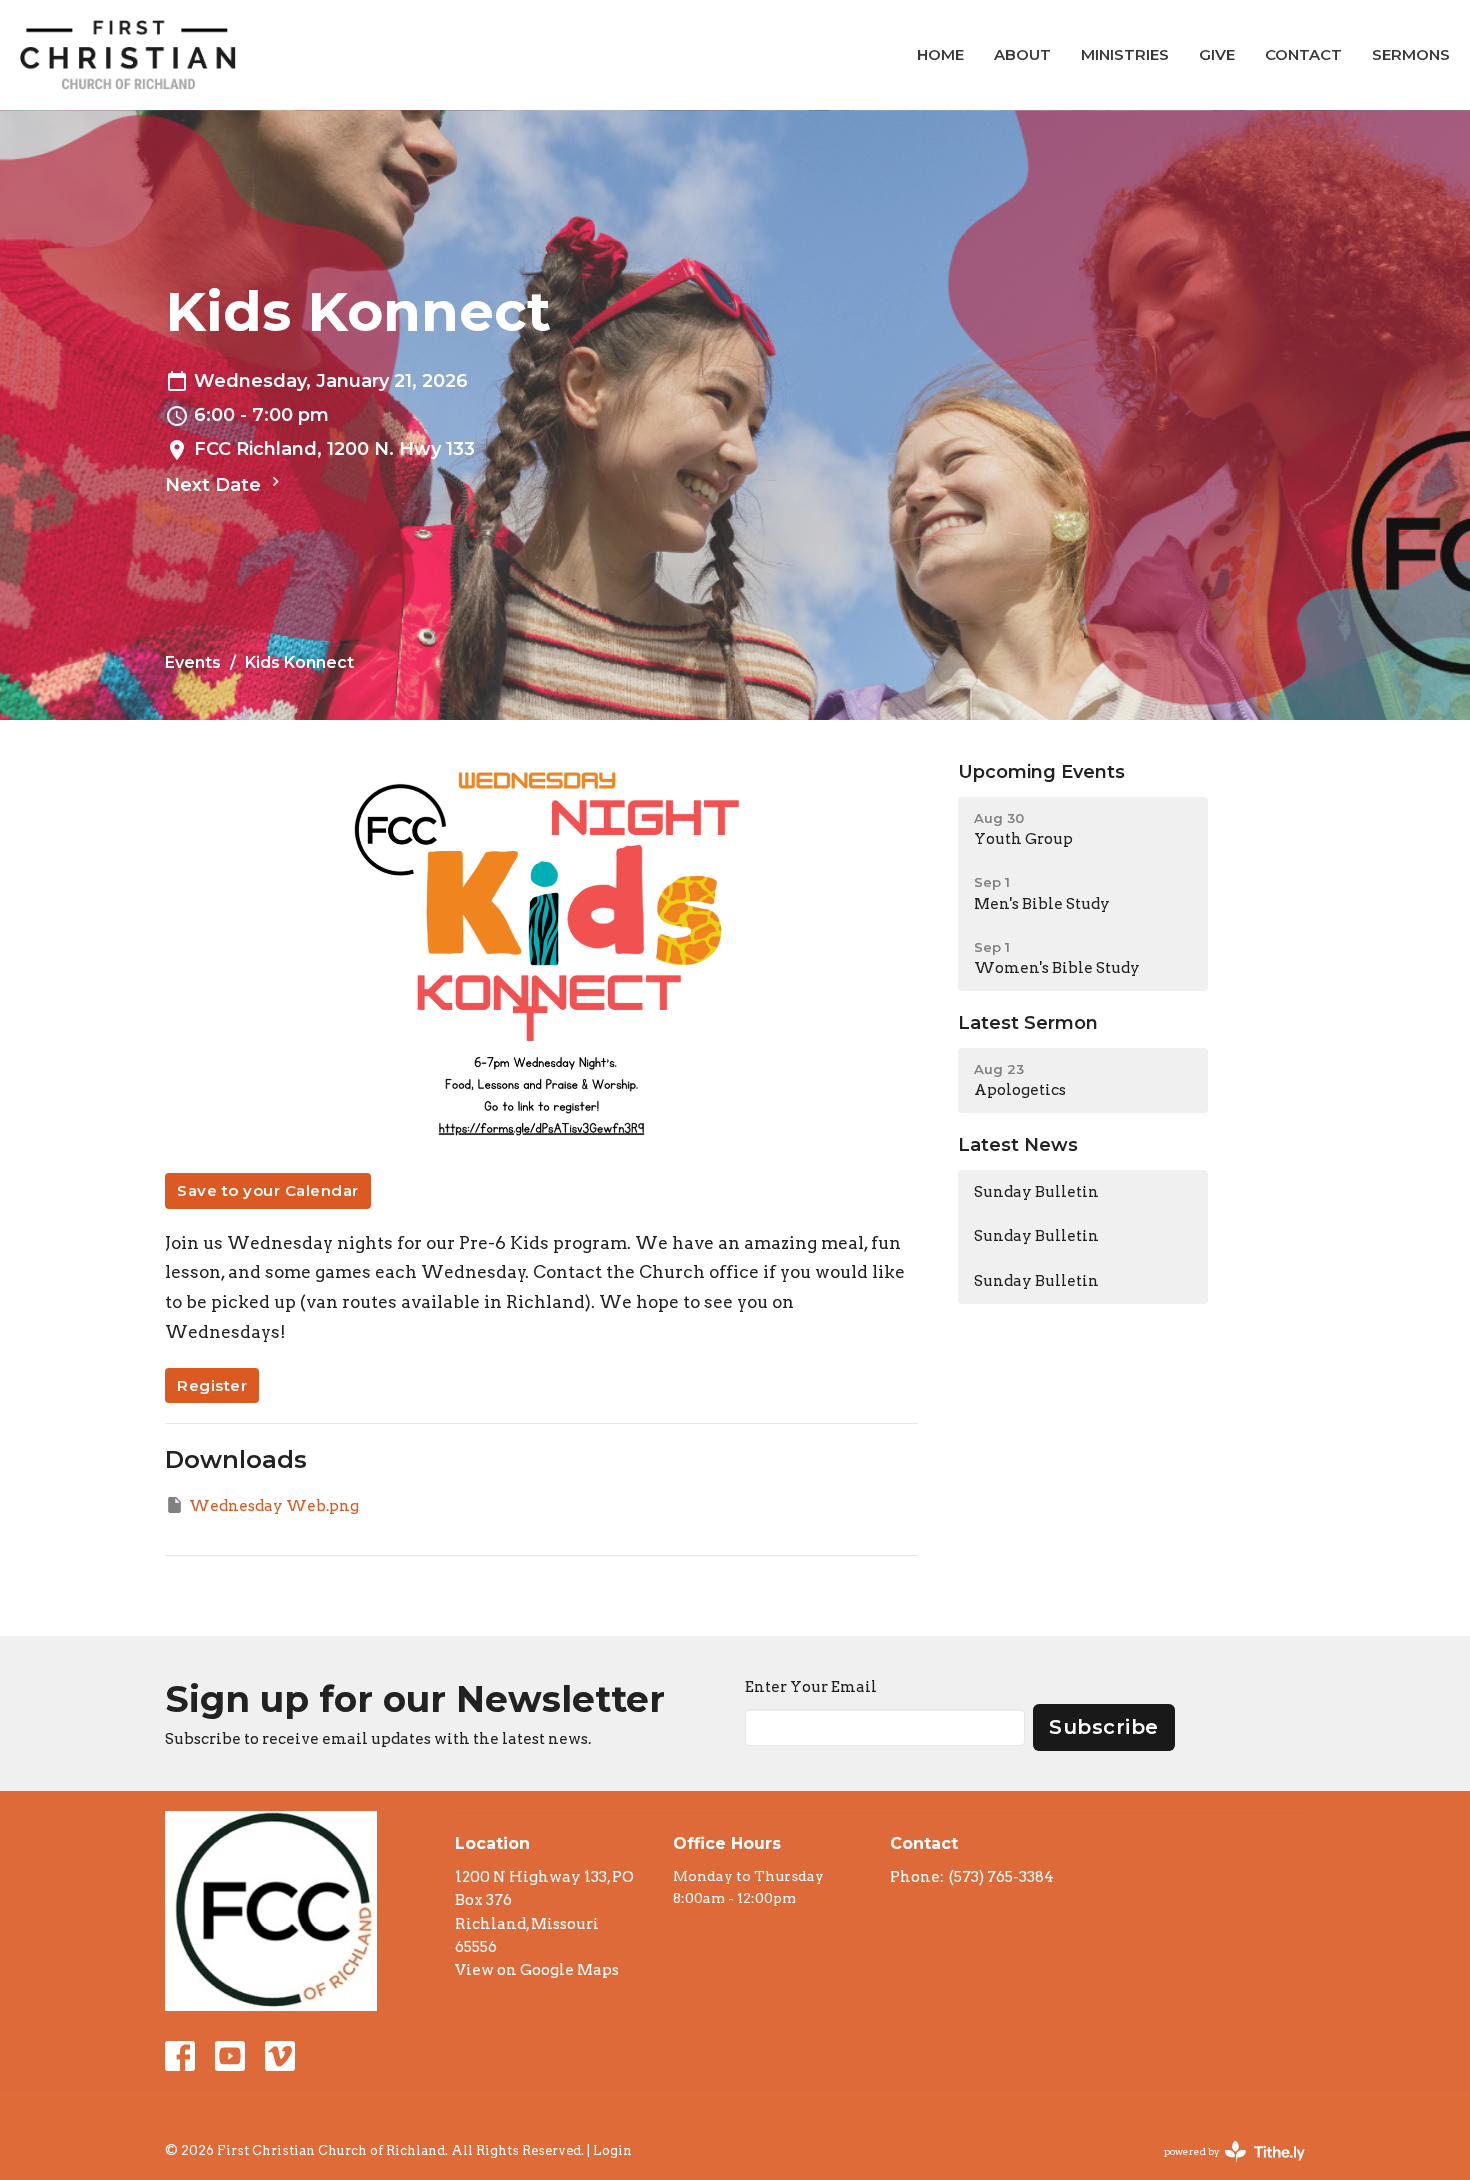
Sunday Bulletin (1036, 1192)
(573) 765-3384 (1001, 1877)
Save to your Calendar (268, 1190)
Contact (1303, 54)
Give (1217, 54)
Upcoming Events (1041, 772)
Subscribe (1104, 1727)
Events (193, 662)
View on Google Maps (537, 1970)
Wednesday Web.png (274, 1506)
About (1022, 54)
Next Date (215, 485)
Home (940, 54)
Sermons (1411, 54)
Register (212, 1385)
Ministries (1125, 54)
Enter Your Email (811, 1687)
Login (612, 2150)
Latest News (1018, 1145)
